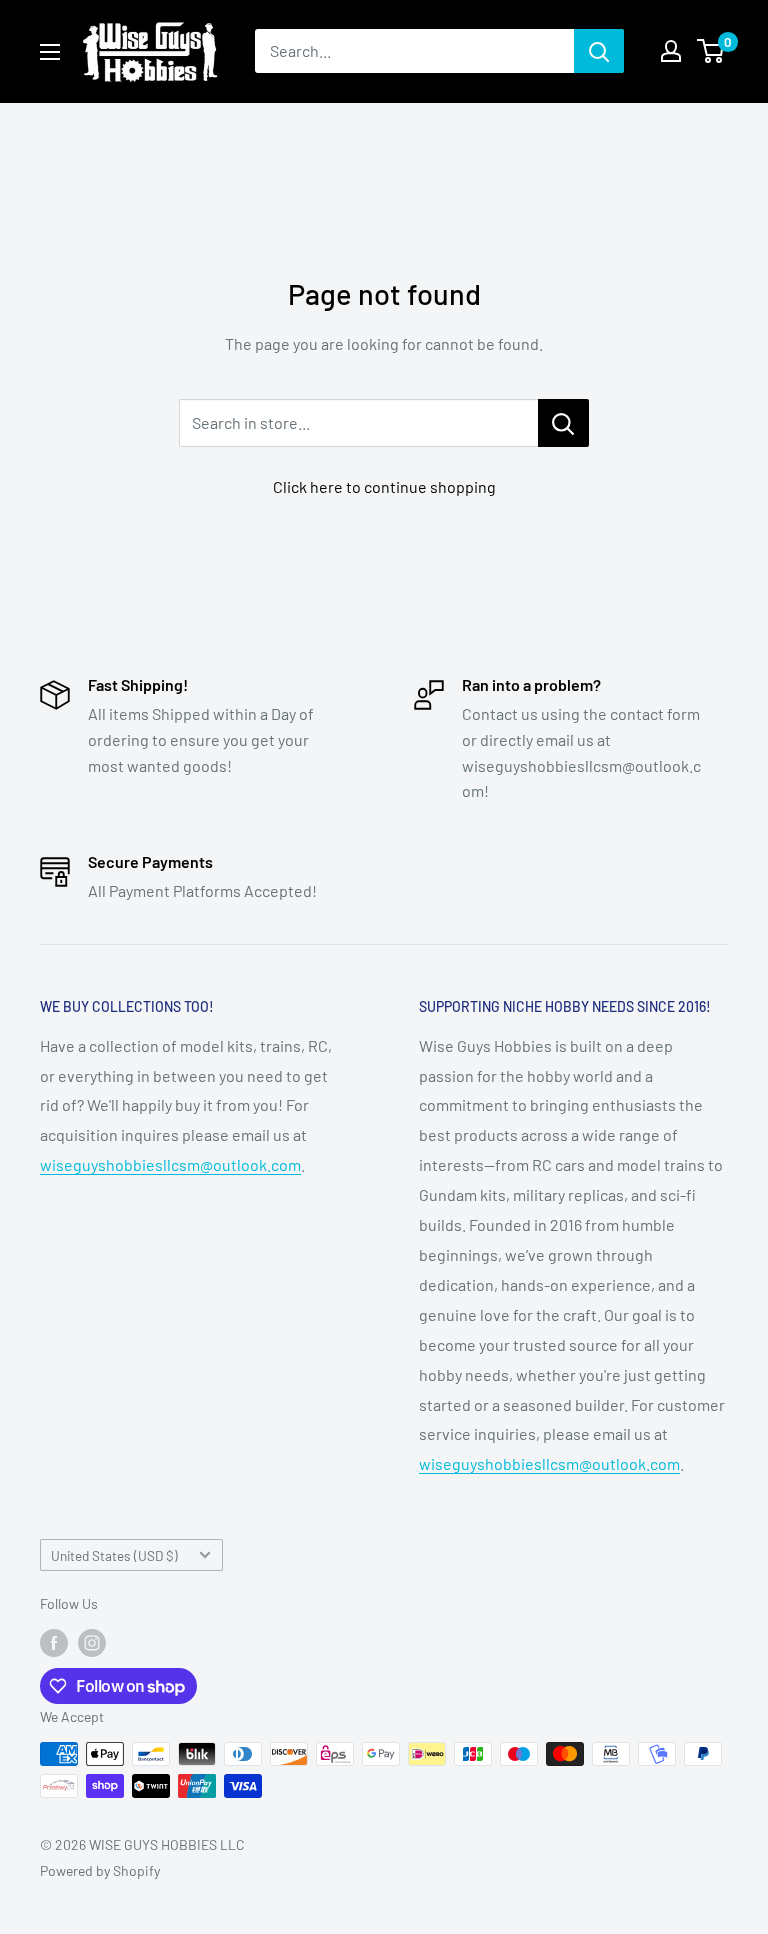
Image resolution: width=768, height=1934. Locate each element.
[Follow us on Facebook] (54, 1643)
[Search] (599, 51)
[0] (711, 51)
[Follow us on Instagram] (92, 1643)
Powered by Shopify (100, 1870)
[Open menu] (50, 52)
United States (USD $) (114, 1555)
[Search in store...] (563, 423)
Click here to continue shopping (384, 486)
